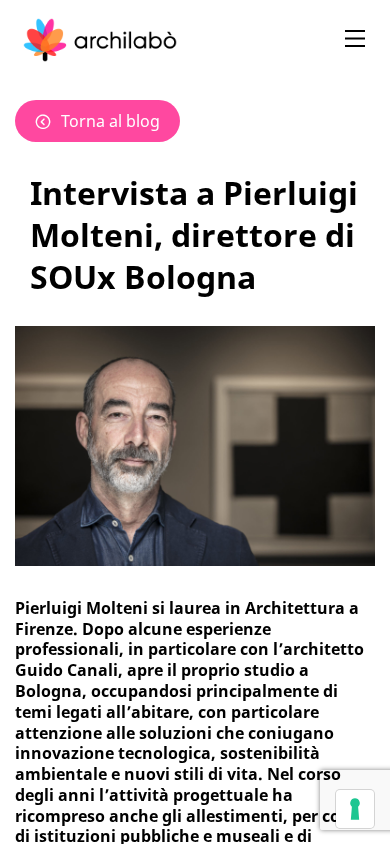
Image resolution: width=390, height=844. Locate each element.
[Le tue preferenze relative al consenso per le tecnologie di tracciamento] (355, 809)
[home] (100, 40)
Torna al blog (110, 121)
